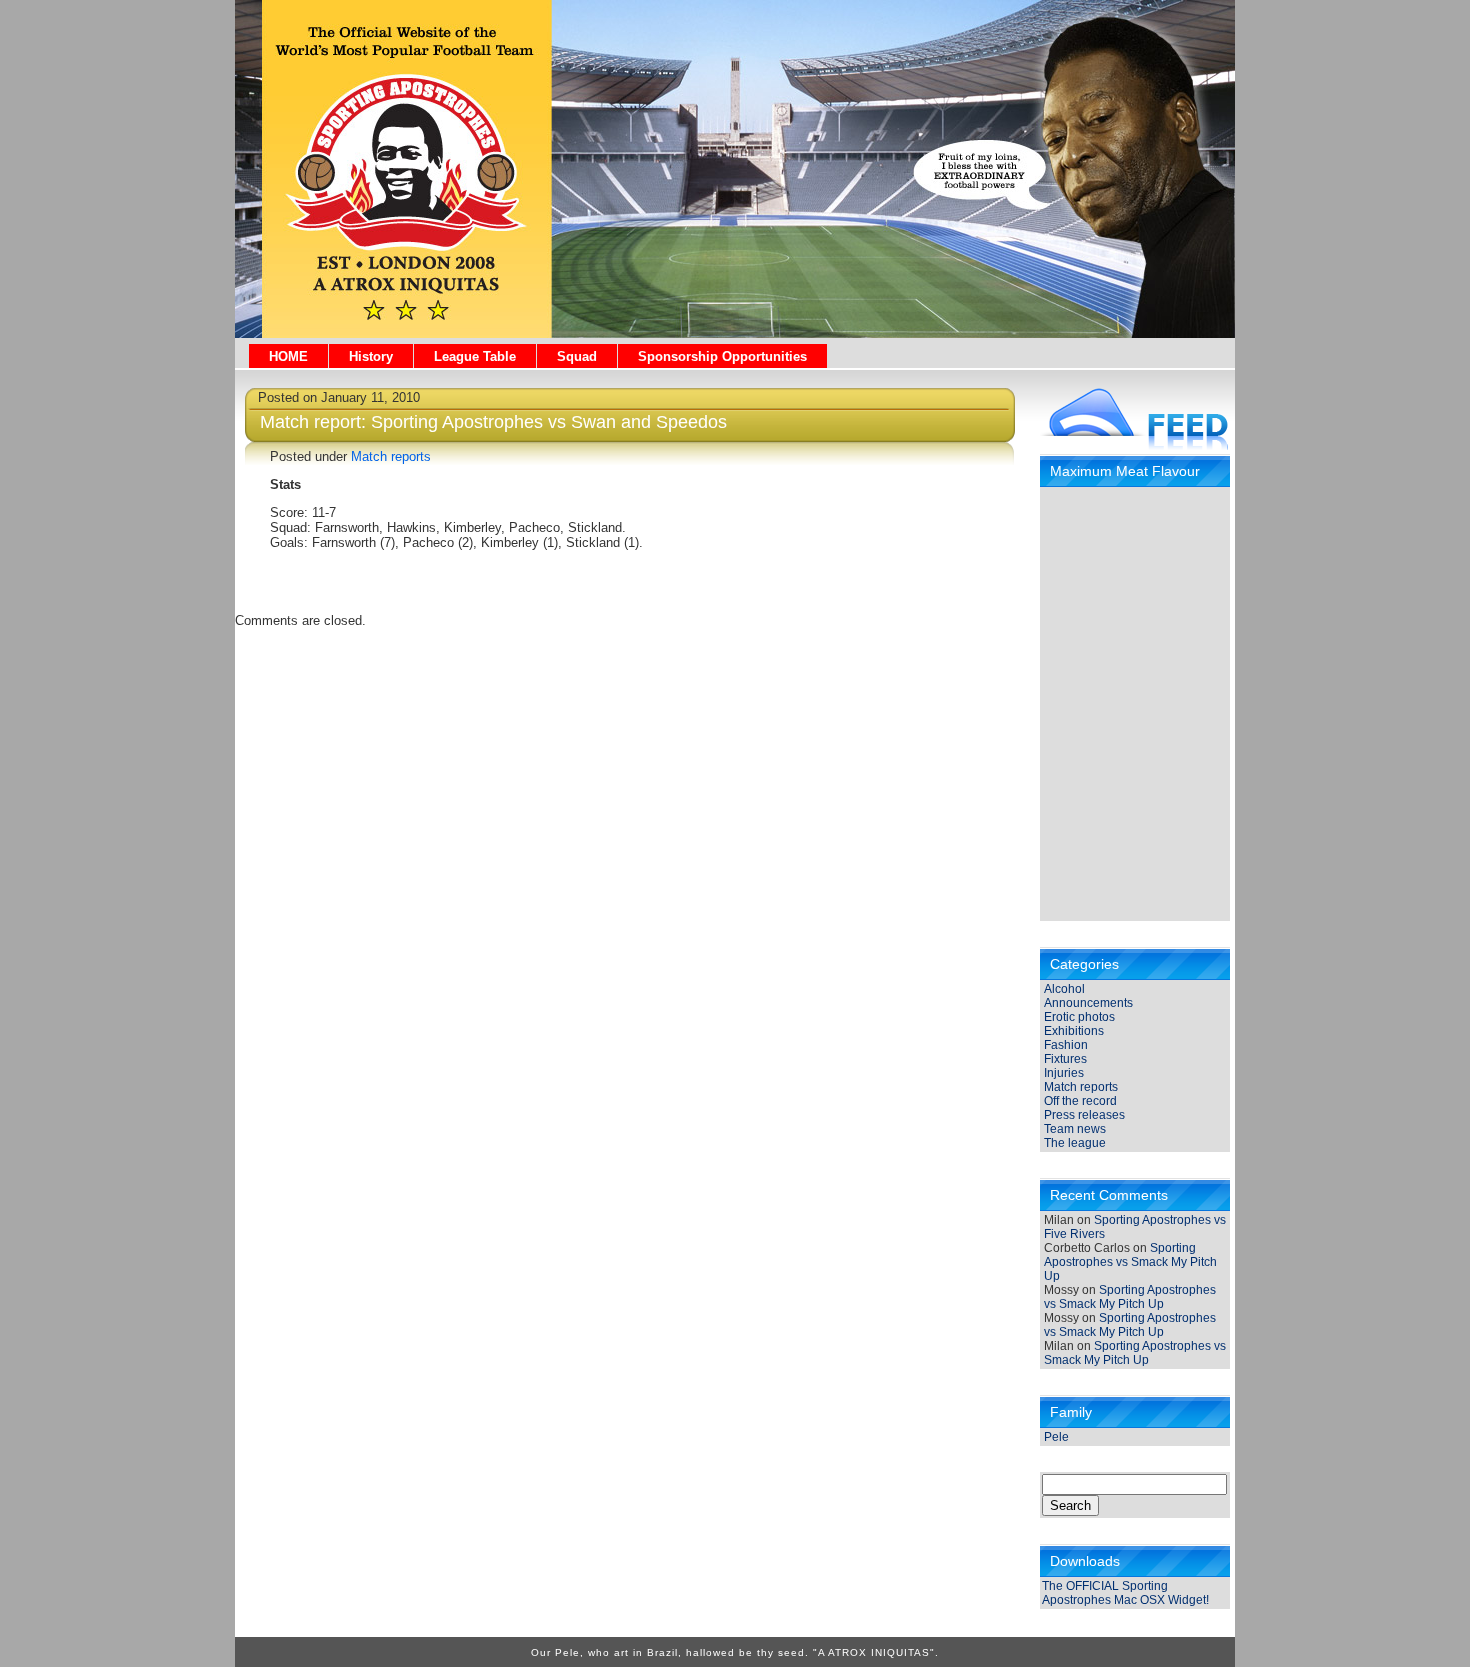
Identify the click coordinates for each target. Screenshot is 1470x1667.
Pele (1056, 1437)
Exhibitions (1074, 1031)
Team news (1075, 1129)
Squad (577, 356)
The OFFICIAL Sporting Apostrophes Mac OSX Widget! (1125, 1593)
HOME (288, 356)
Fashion (1066, 1045)
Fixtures (1065, 1059)
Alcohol (1064, 989)
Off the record (1080, 1101)
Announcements (1088, 1003)
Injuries (1064, 1073)
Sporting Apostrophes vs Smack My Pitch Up (1130, 1262)
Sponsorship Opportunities (722, 356)
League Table (475, 356)
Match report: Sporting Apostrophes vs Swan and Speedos (493, 422)
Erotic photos (1079, 1017)
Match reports (1081, 1087)
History (371, 356)
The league (1075, 1143)
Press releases (1084, 1115)
